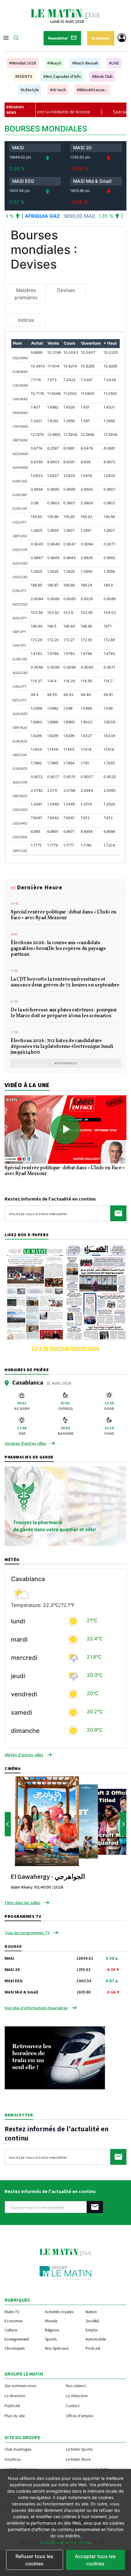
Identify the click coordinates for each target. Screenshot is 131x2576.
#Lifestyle (30, 90)
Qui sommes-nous (20, 2385)
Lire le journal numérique (65, 1348)
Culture (11, 2330)
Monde (51, 2321)
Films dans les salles (23, 1903)
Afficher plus (66, 1063)
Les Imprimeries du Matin (88, 2469)
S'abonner (101, 38)
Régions (52, 2330)
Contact (73, 2406)
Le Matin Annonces (21, 2469)
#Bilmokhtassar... (92, 90)
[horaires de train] (55, 2057)
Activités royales (59, 2312)
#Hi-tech (58, 90)
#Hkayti (54, 63)
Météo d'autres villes (24, 1755)
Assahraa (13, 2459)
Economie (13, 2321)
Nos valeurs (76, 2385)
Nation (91, 2312)
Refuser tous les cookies (34, 2560)
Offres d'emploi (80, 2416)
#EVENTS (24, 76)
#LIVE (114, 63)
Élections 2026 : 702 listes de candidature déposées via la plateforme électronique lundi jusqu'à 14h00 (62, 1047)
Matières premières (26, 294)
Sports (51, 2339)
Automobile (96, 2339)
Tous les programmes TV (27, 1933)
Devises (66, 290)
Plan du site (15, 2416)
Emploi (92, 2330)
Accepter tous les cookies (95, 2560)
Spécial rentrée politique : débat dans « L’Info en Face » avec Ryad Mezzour (64, 915)
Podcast (93, 2348)
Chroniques (15, 2348)
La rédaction (77, 2395)
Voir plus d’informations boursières (36, 2008)
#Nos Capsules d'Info (62, 76)
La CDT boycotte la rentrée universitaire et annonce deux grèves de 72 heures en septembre (65, 983)
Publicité (12, 2406)
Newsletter (58, 38)
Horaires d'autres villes (25, 1443)
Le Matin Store (78, 2459)
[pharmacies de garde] (65, 1506)
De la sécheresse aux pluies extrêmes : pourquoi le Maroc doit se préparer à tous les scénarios (64, 1013)
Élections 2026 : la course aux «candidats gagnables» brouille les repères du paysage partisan (58, 949)
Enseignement (17, 2339)
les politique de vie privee (65, 2542)
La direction (15, 2395)
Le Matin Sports (79, 2449)
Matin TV (12, 2312)
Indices (26, 320)
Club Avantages (18, 2449)
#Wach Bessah (85, 63)
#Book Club (102, 76)
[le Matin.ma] (65, 13)
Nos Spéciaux (57, 2348)
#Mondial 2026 (23, 63)
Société (92, 2321)
